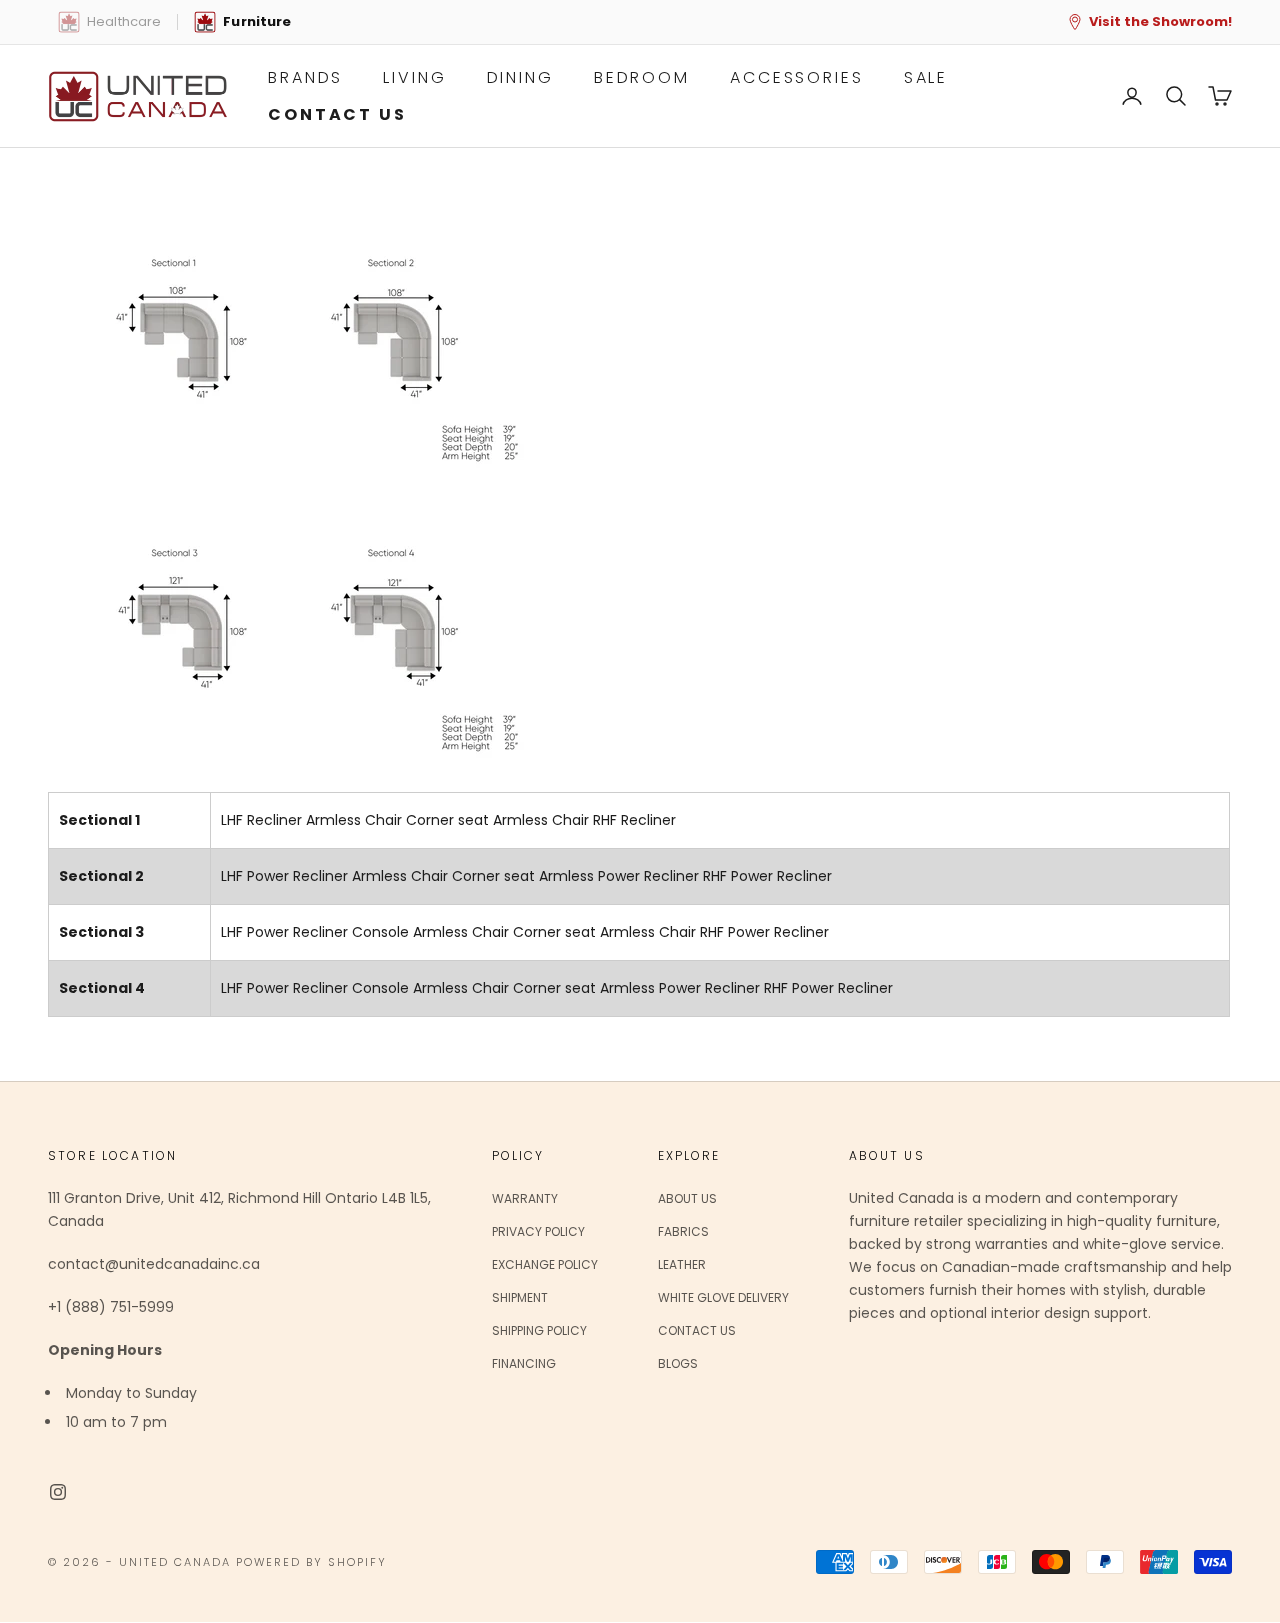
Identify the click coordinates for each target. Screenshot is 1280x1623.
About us (687, 1198)
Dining (520, 77)
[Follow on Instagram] (58, 1492)
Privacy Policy (538, 1231)
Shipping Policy (539, 1330)
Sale (926, 77)
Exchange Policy (545, 1264)
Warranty (525, 1198)
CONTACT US (337, 114)
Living (414, 77)
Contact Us (697, 1330)
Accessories (797, 77)
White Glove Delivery (723, 1297)
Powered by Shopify (312, 1562)
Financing (524, 1363)
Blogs (678, 1363)
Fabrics (683, 1231)
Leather (682, 1264)
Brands (305, 77)
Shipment (520, 1297)
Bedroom (642, 77)
